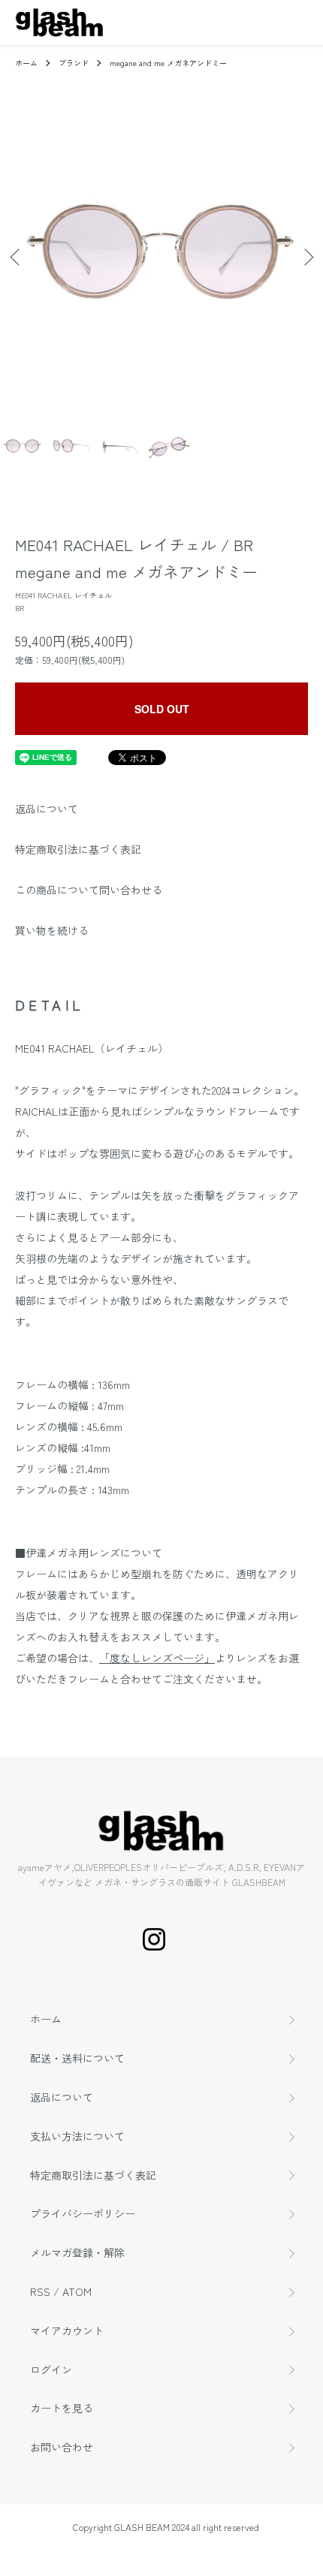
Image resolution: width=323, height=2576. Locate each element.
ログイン (51, 2370)
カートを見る (62, 2408)
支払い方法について (77, 2136)
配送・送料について (77, 2058)
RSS (40, 2291)
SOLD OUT (162, 709)
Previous (17, 257)
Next (306, 257)
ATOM (77, 2291)
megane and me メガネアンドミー (168, 63)
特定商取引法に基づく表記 (78, 849)
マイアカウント (67, 2330)
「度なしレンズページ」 (157, 1658)
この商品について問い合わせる (89, 890)
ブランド (74, 63)
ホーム (26, 63)
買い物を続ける (52, 930)
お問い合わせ (62, 2447)
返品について (47, 809)
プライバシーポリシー (83, 2213)
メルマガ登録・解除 (77, 2252)
